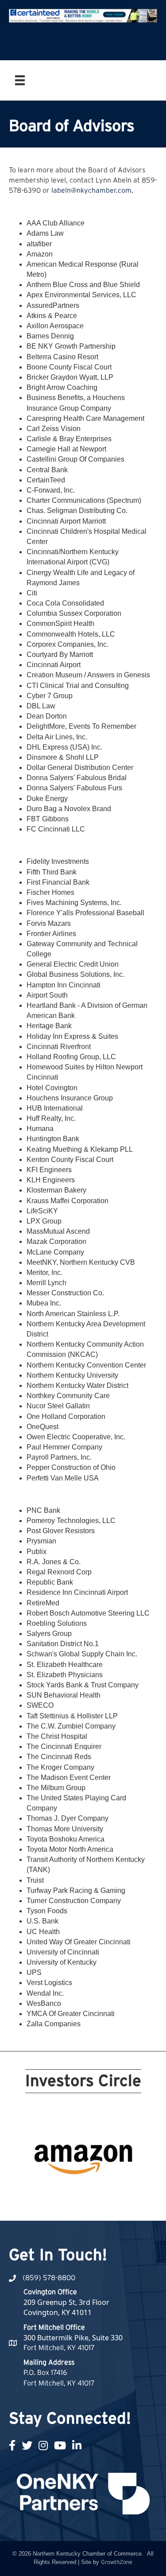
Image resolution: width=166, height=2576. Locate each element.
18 (110, 2192)
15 (78, 2192)
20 (131, 2192)
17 (99, 2192)
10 (131, 2180)
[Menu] (20, 80)
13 (57, 2192)
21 (78, 2204)
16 (89, 2192)
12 (46, 2192)
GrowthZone (117, 2562)
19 (120, 2192)
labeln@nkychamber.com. (92, 190)
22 (89, 2204)
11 (35, 2192)
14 (67, 2192)
